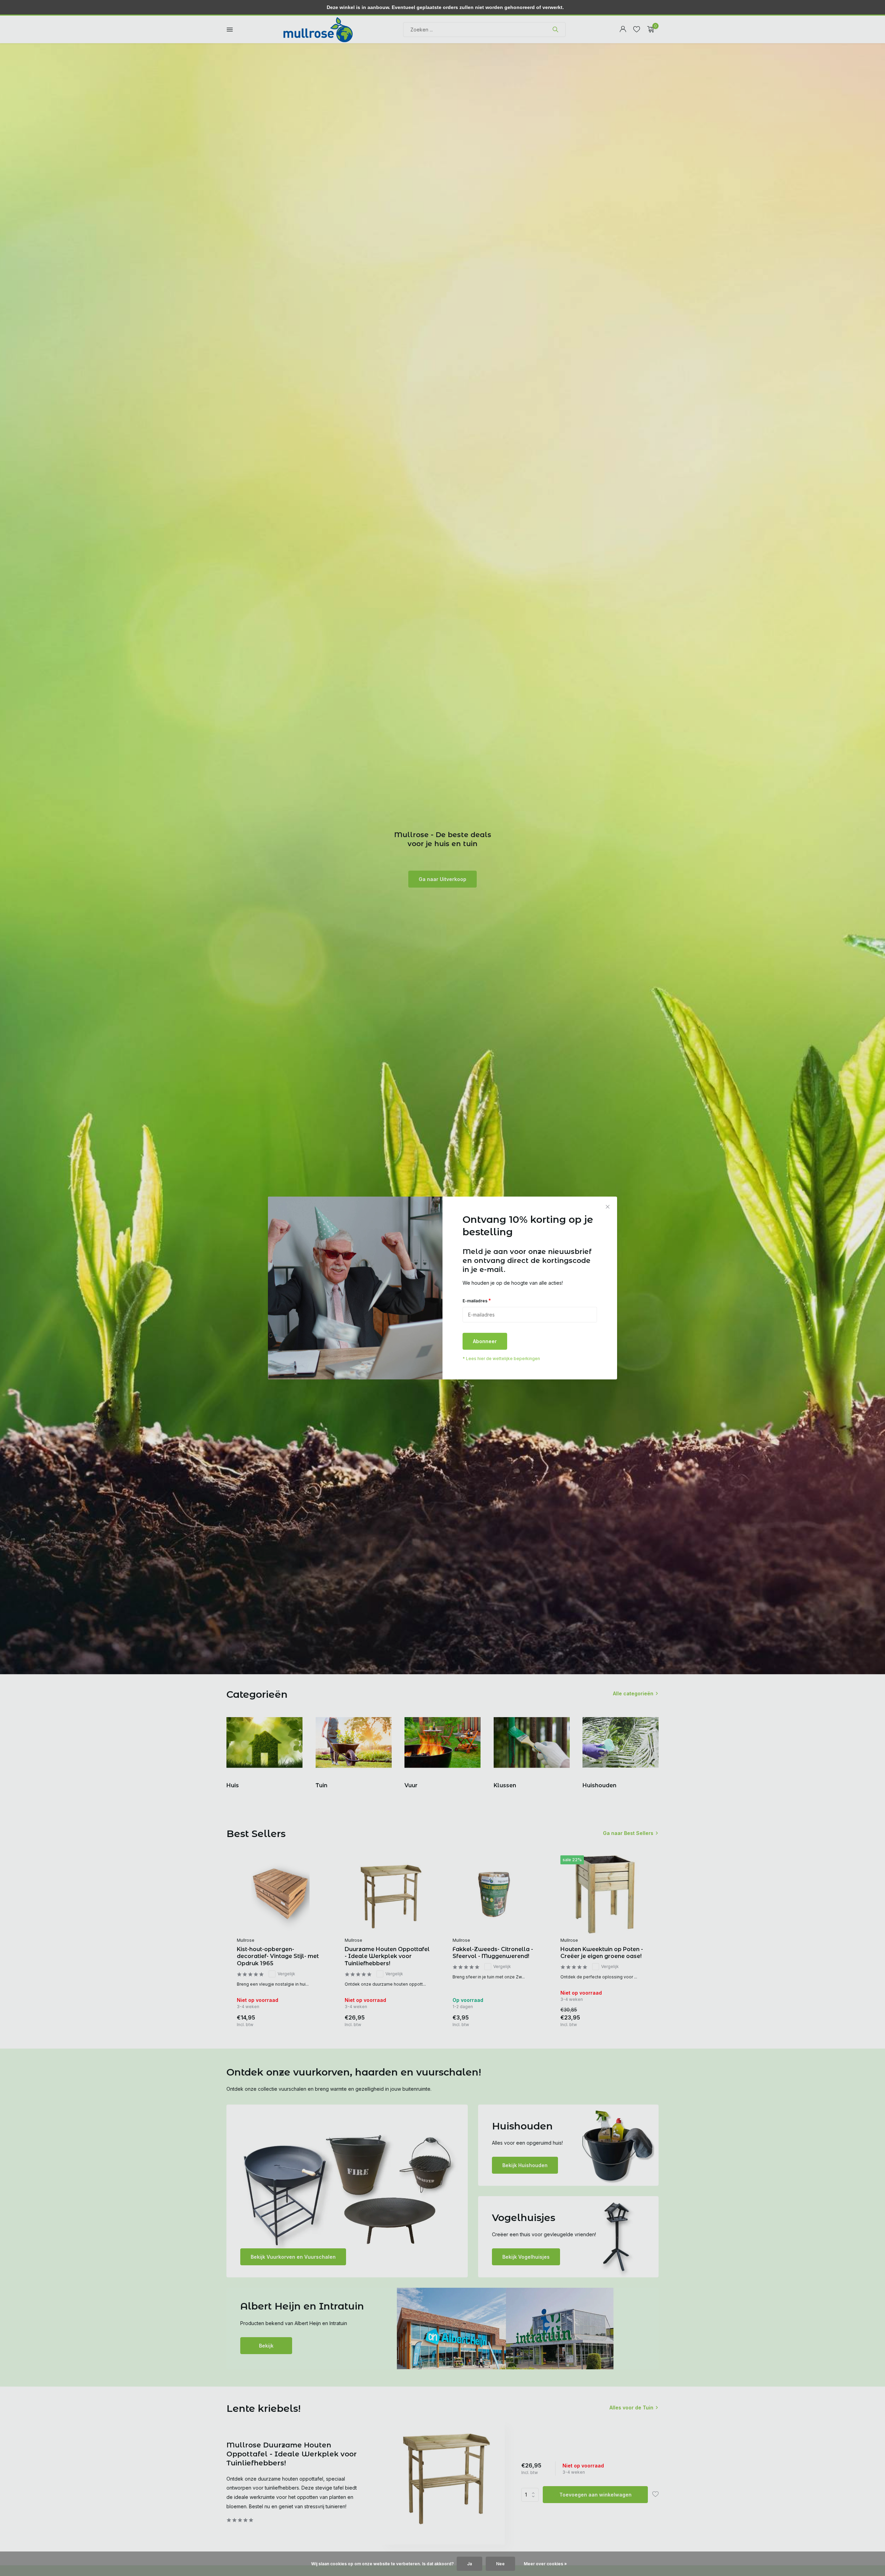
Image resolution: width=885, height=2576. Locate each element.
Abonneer (485, 1342)
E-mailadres (477, 1300)
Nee (500, 2564)
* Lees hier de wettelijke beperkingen (501, 1359)
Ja (469, 2564)
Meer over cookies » (545, 2564)
